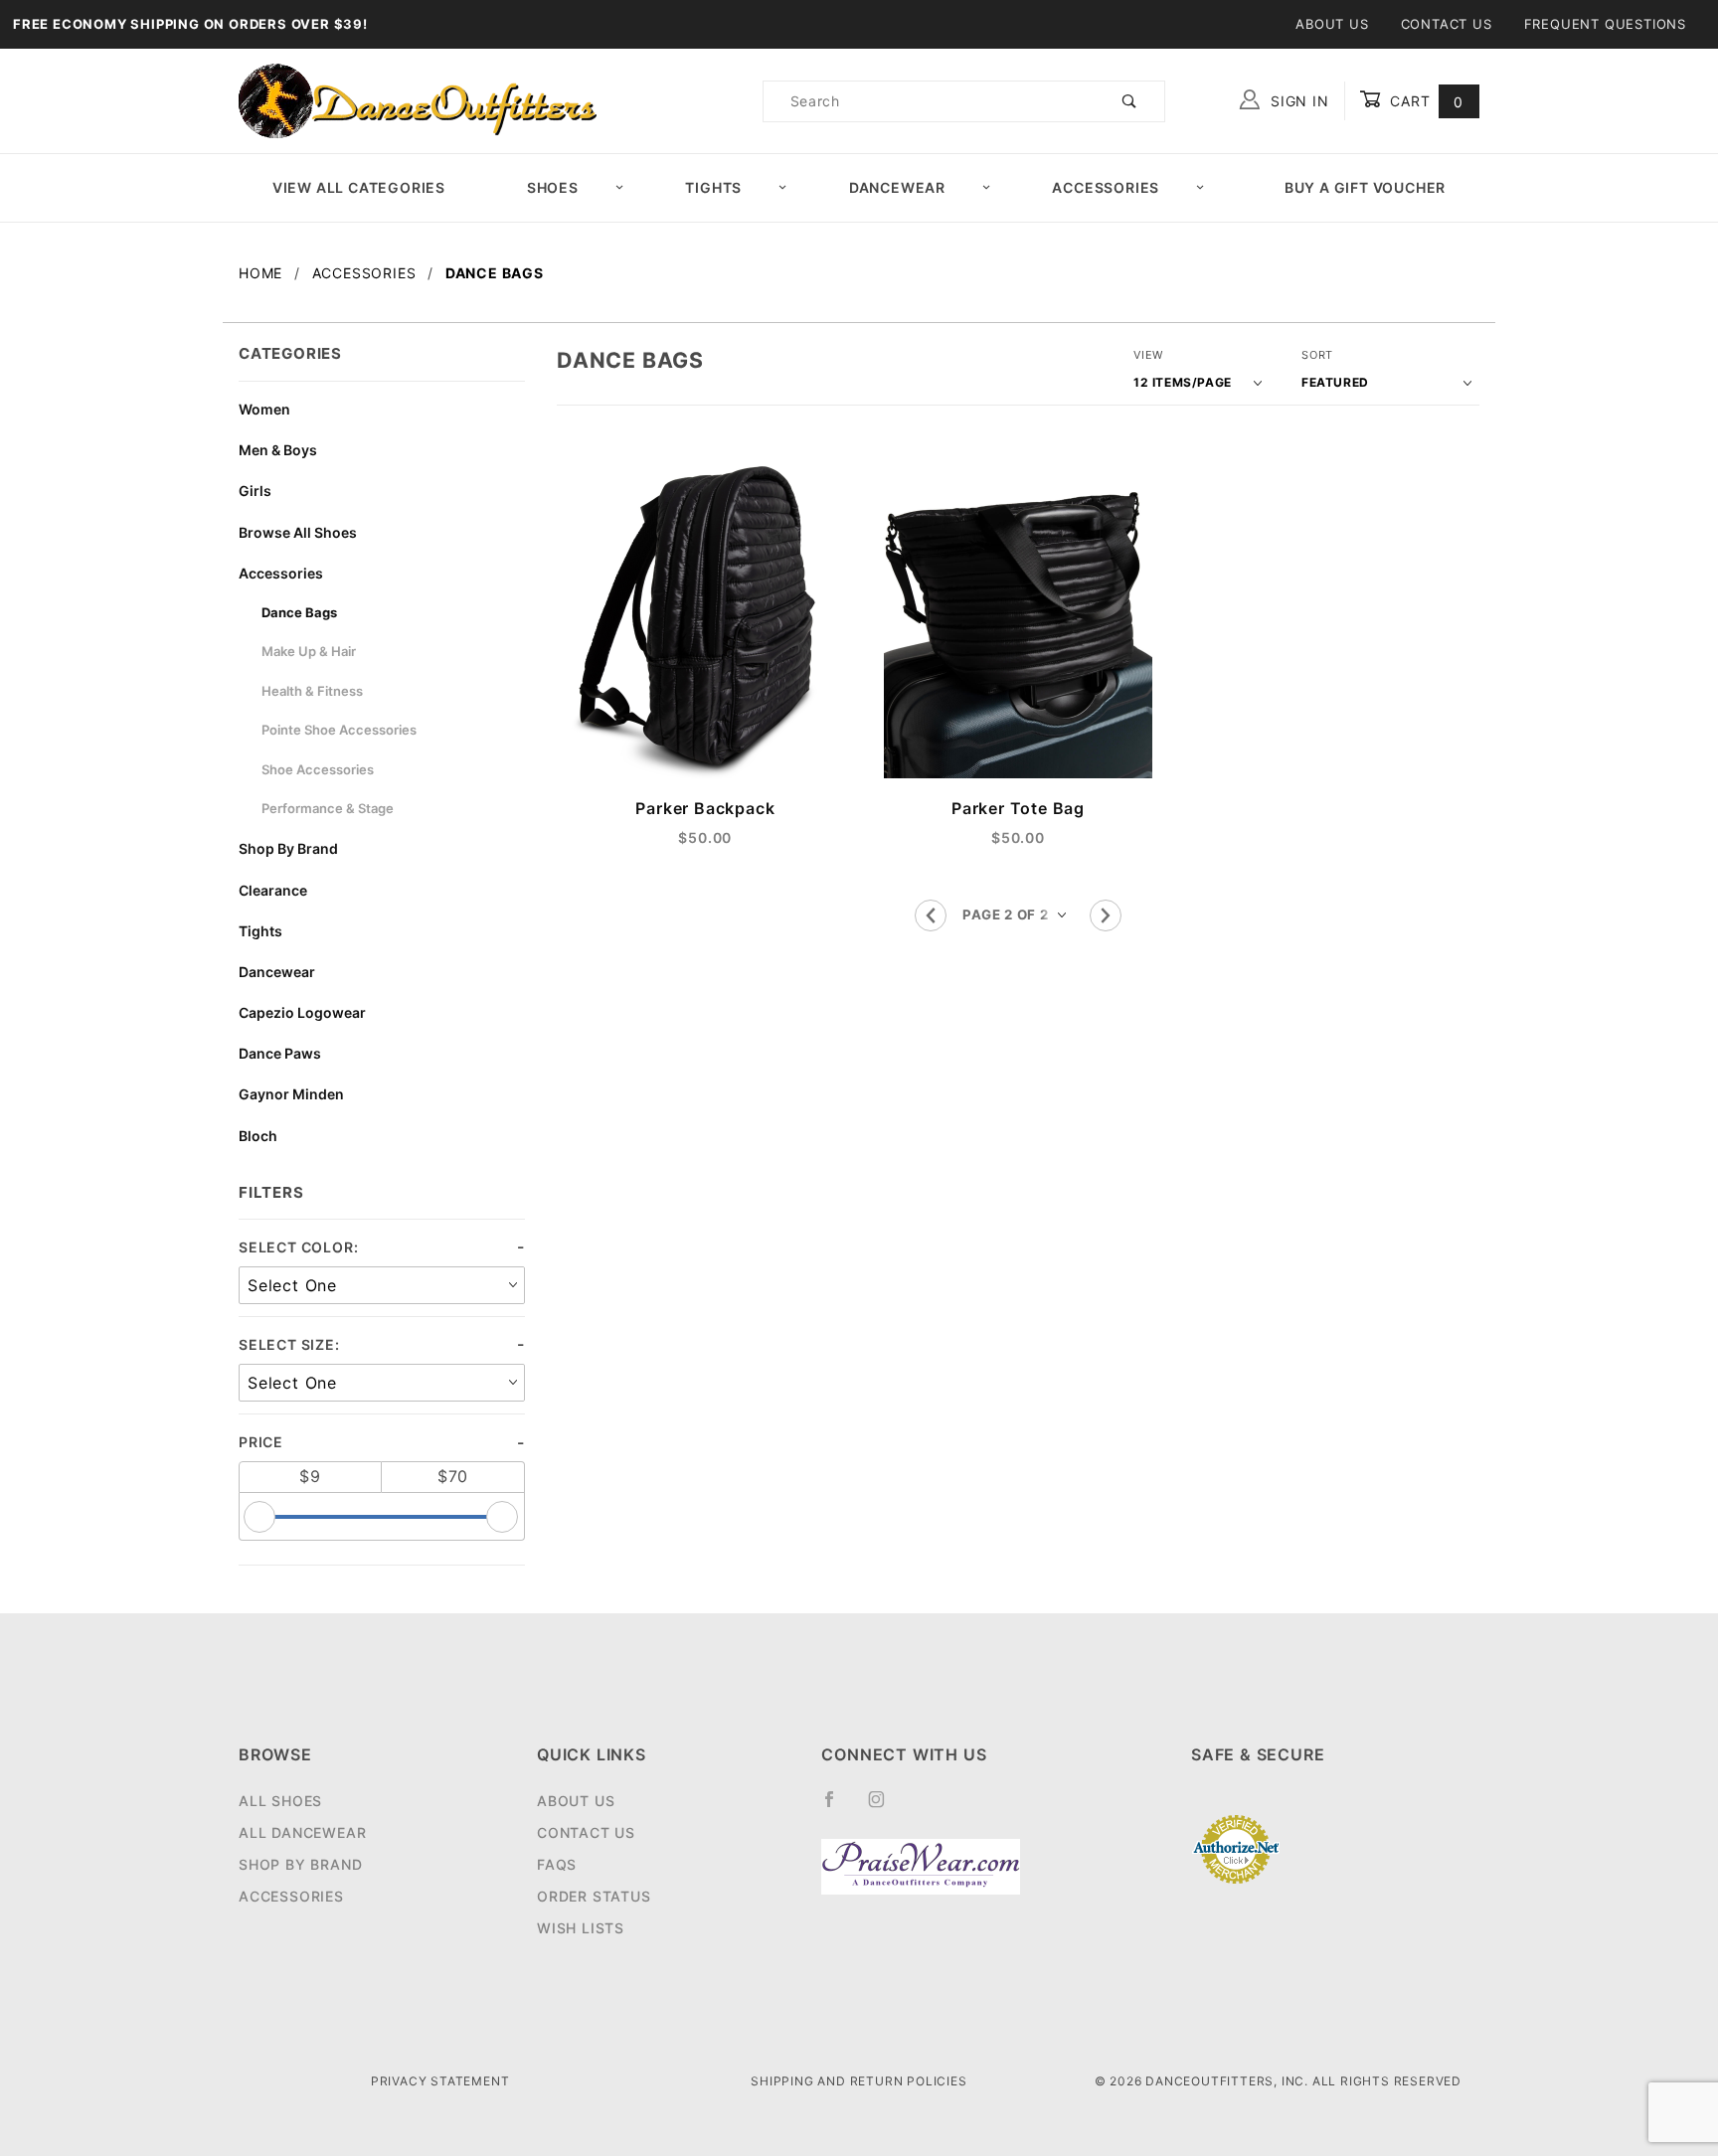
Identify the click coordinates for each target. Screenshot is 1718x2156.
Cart (1424, 101)
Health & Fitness (312, 691)
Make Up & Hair (309, 651)
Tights (713, 187)
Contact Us (1447, 24)
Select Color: (298, 1247)
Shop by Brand (300, 1864)
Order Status (594, 1896)
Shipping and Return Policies (859, 2081)
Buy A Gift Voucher (1365, 187)
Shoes (553, 187)
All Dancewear (302, 1832)
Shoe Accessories (318, 769)
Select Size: (289, 1344)
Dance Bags (299, 612)
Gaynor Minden (291, 1094)
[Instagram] (885, 1807)
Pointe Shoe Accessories (339, 730)
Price (261, 1442)
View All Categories (359, 187)
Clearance (273, 890)
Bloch (258, 1136)
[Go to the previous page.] (931, 915)
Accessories (1106, 187)
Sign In (1297, 101)
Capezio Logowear (302, 1012)
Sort (1317, 355)
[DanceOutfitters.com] (418, 100)
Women (264, 409)
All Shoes (280, 1801)
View (1148, 355)
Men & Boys (278, 450)
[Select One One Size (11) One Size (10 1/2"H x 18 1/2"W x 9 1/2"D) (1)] (382, 1383)
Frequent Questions (1605, 24)
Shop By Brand (288, 848)
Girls (255, 491)
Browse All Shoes (298, 532)
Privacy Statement (440, 2081)
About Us (1332, 24)
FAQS (557, 1864)
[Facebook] (838, 1807)
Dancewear (897, 187)
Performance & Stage (328, 808)
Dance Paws (280, 1053)
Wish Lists (581, 1928)
